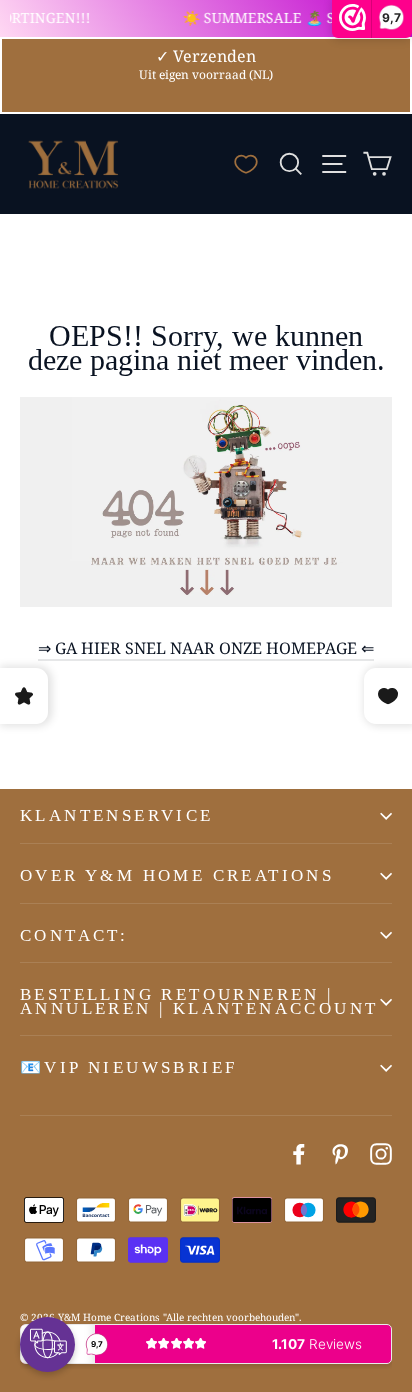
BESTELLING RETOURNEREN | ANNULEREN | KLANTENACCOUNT (199, 1001)
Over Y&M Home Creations (177, 875)
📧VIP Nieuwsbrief (128, 1067)
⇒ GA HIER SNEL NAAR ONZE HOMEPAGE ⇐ (206, 648)
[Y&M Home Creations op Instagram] (381, 1153)
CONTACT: (74, 935)
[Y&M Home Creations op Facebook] (299, 1153)
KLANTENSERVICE (117, 815)
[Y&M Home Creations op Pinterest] (340, 1153)
